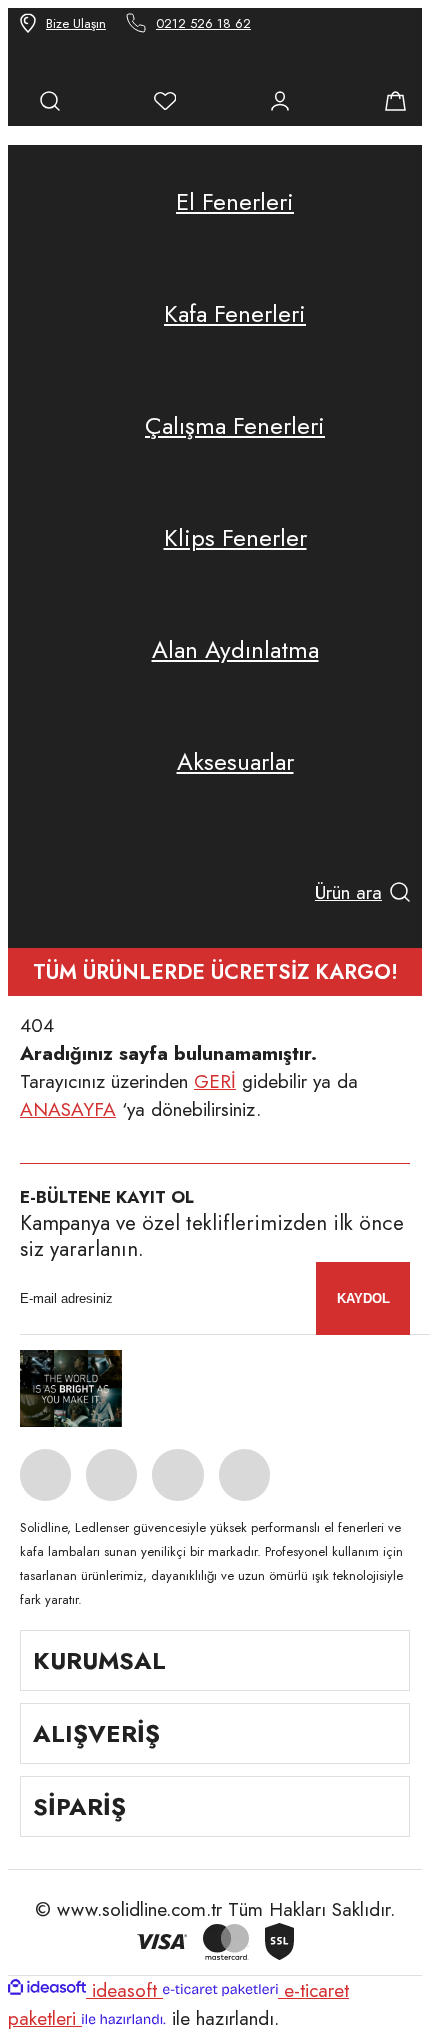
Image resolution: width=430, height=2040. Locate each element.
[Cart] (395, 101)
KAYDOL (363, 1298)
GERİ (215, 1081)
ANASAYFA (68, 1109)
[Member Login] (280, 101)
